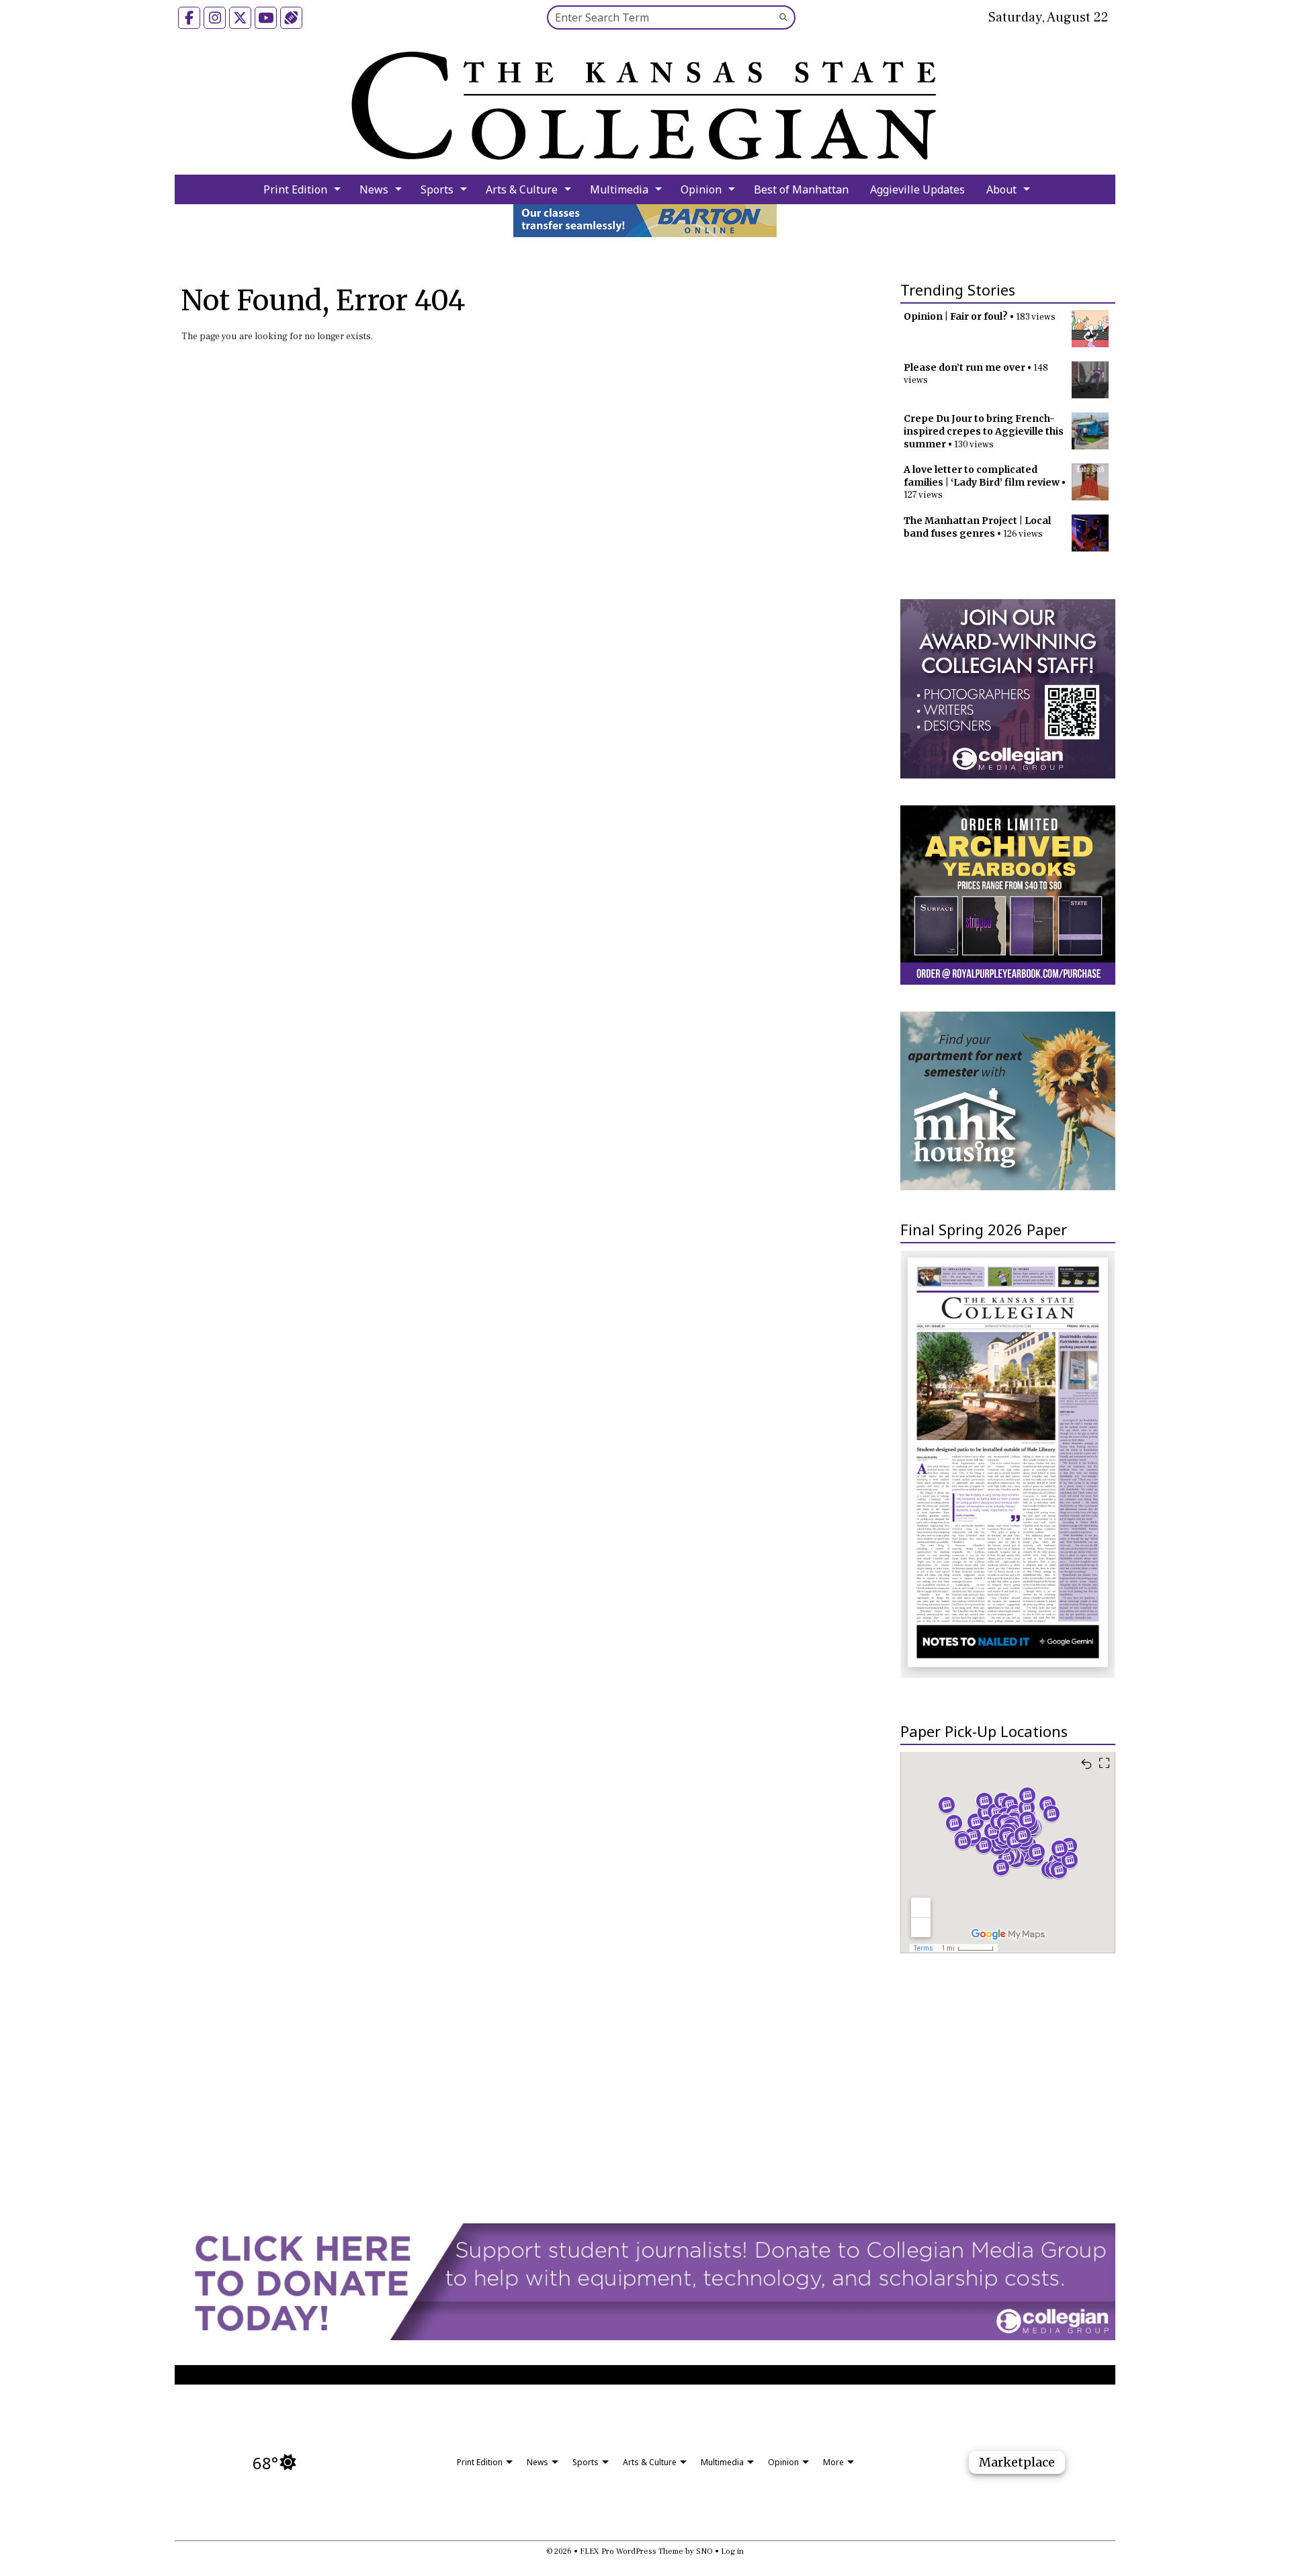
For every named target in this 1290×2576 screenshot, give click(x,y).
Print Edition (295, 189)
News (374, 189)
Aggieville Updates (917, 189)
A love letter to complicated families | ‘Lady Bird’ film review (982, 476)
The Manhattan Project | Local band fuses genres (977, 527)
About (1001, 189)
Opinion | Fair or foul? (956, 316)
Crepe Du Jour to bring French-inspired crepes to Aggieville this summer (984, 431)
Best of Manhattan (801, 189)
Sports (437, 189)
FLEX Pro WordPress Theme (632, 2551)
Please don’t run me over (964, 367)
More (833, 2462)
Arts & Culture (522, 189)
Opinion (701, 189)
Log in (732, 2551)
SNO (704, 2551)
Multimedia (619, 189)
